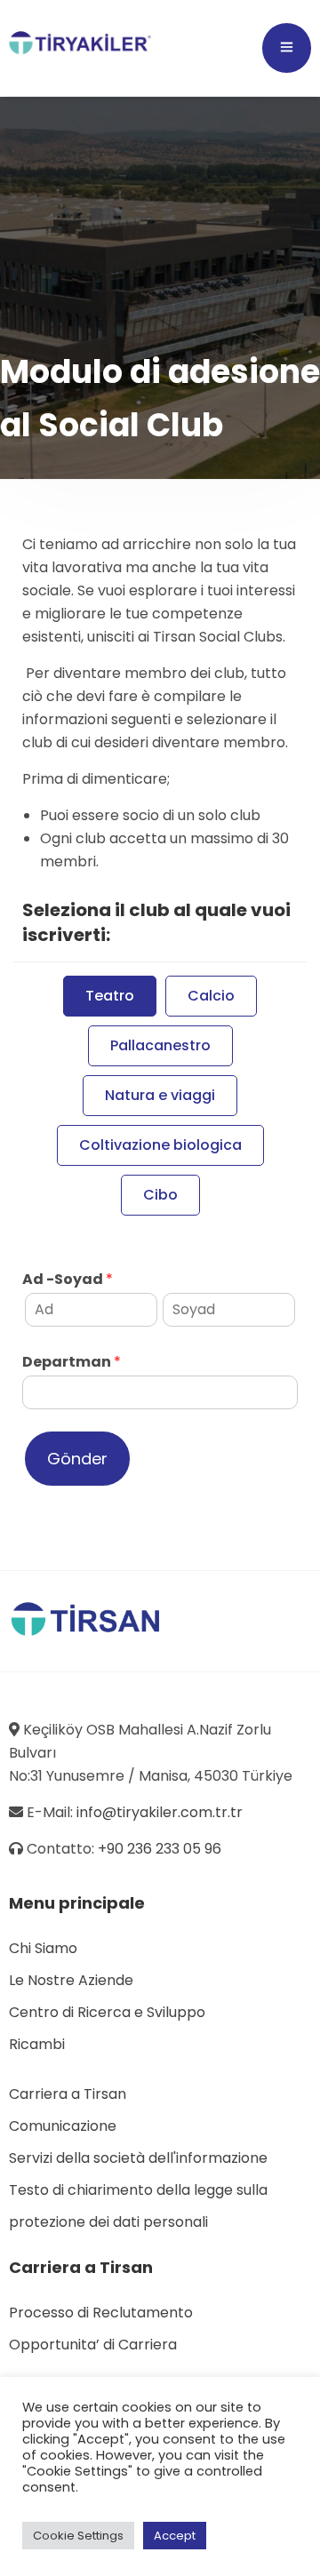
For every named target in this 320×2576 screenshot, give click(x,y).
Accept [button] (175, 2536)
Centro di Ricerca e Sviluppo (107, 2012)
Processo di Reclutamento (101, 2313)
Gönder (77, 1459)
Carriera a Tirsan (68, 2094)
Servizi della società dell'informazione (138, 2158)
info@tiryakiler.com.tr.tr (160, 1812)
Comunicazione (63, 2126)
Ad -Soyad (68, 1280)
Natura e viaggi (160, 1095)
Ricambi (37, 2044)
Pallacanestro (160, 1045)
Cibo (160, 1195)
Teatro (110, 996)
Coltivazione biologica (160, 1145)
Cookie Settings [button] (78, 2536)
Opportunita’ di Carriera (93, 2345)
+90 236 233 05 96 (160, 1849)
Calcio (211, 996)
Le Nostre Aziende (71, 1980)
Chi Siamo (43, 1948)
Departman (72, 1363)
